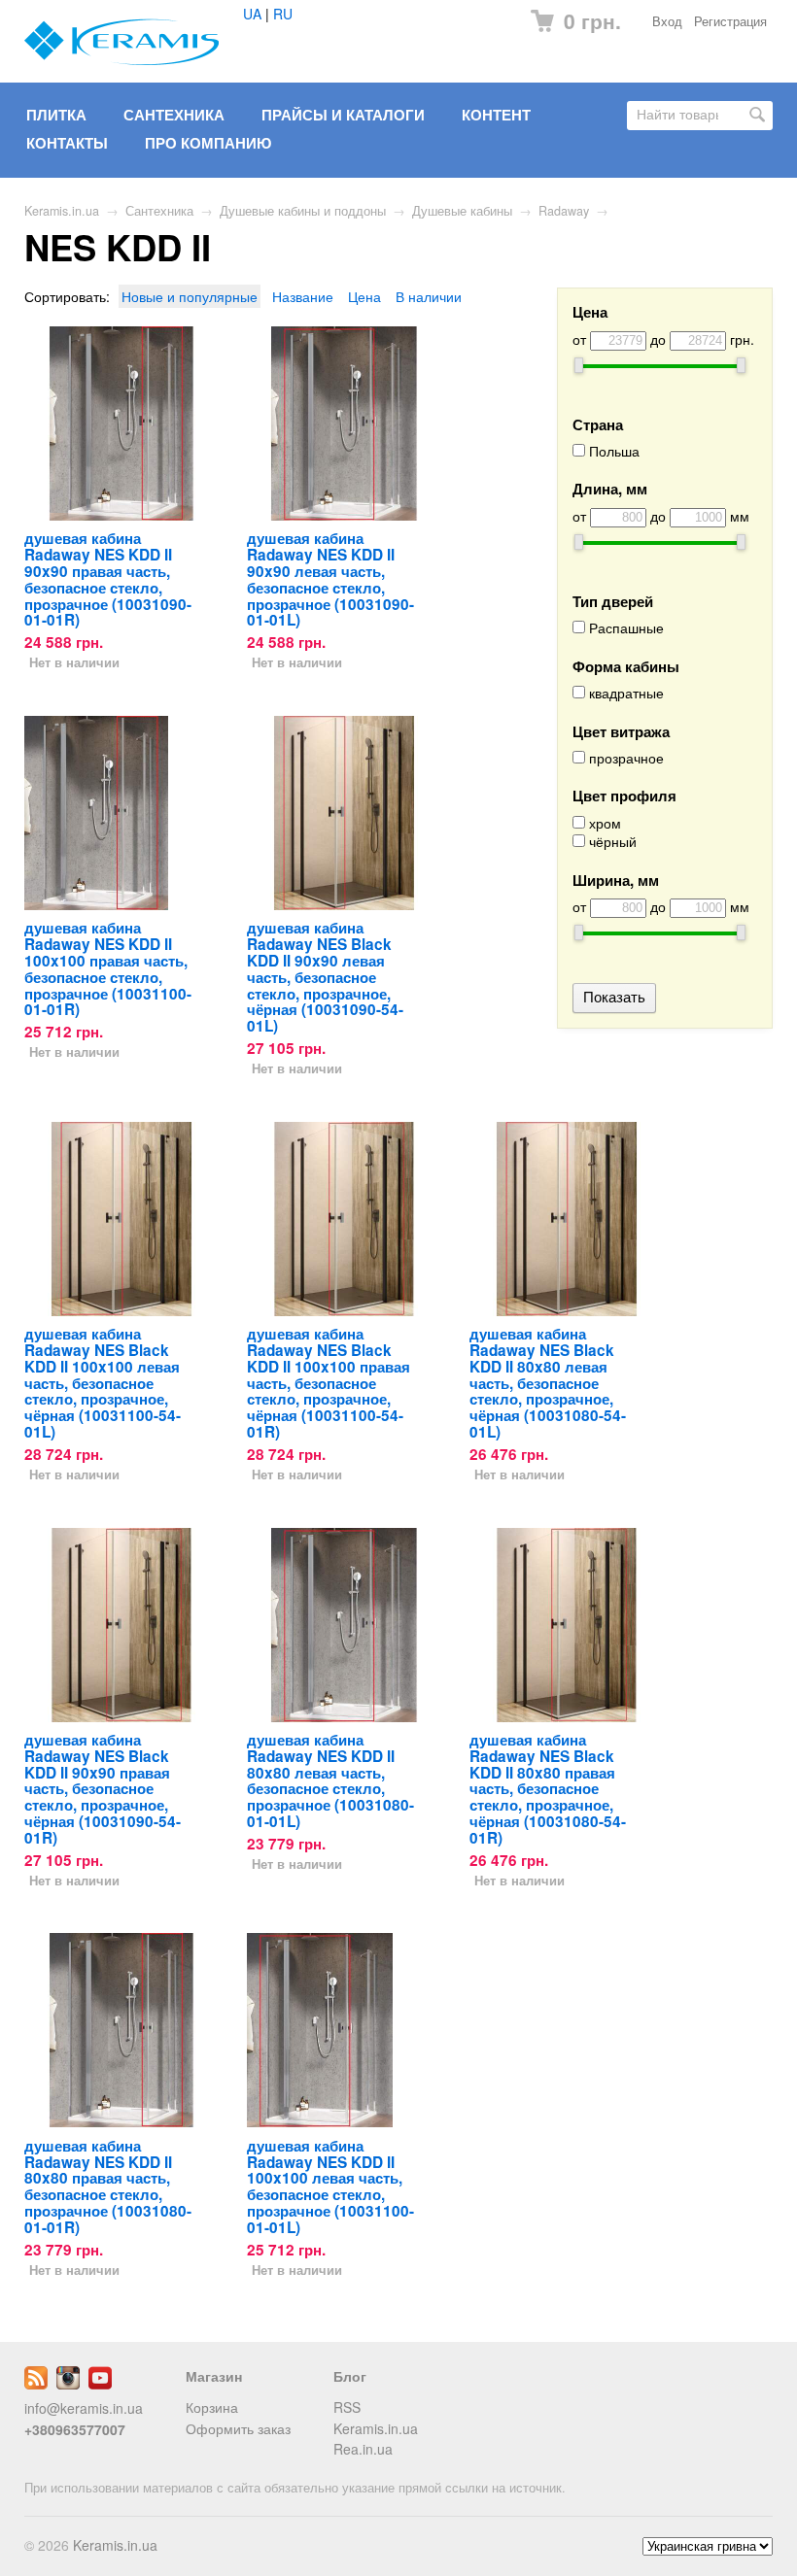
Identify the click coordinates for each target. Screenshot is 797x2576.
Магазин (214, 2376)
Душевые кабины (462, 211)
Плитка (56, 115)
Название (303, 296)
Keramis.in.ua (62, 211)
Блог (350, 2376)
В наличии (429, 296)
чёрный (611, 842)
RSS (347, 2407)
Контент (496, 115)
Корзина (212, 2407)
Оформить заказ (238, 2428)
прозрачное (624, 758)
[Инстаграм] (68, 2384)
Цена (364, 296)
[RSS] (36, 2384)
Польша (612, 451)
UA (252, 14)
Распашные (624, 628)
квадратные (624, 693)
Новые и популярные (190, 296)
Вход (667, 21)
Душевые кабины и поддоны (303, 211)
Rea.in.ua (363, 2449)
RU (283, 14)
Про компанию (208, 143)
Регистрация (730, 21)
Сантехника (174, 115)
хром (603, 823)
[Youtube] (100, 2384)
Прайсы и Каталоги (343, 115)
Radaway (564, 211)
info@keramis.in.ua (84, 2408)
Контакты (67, 143)
